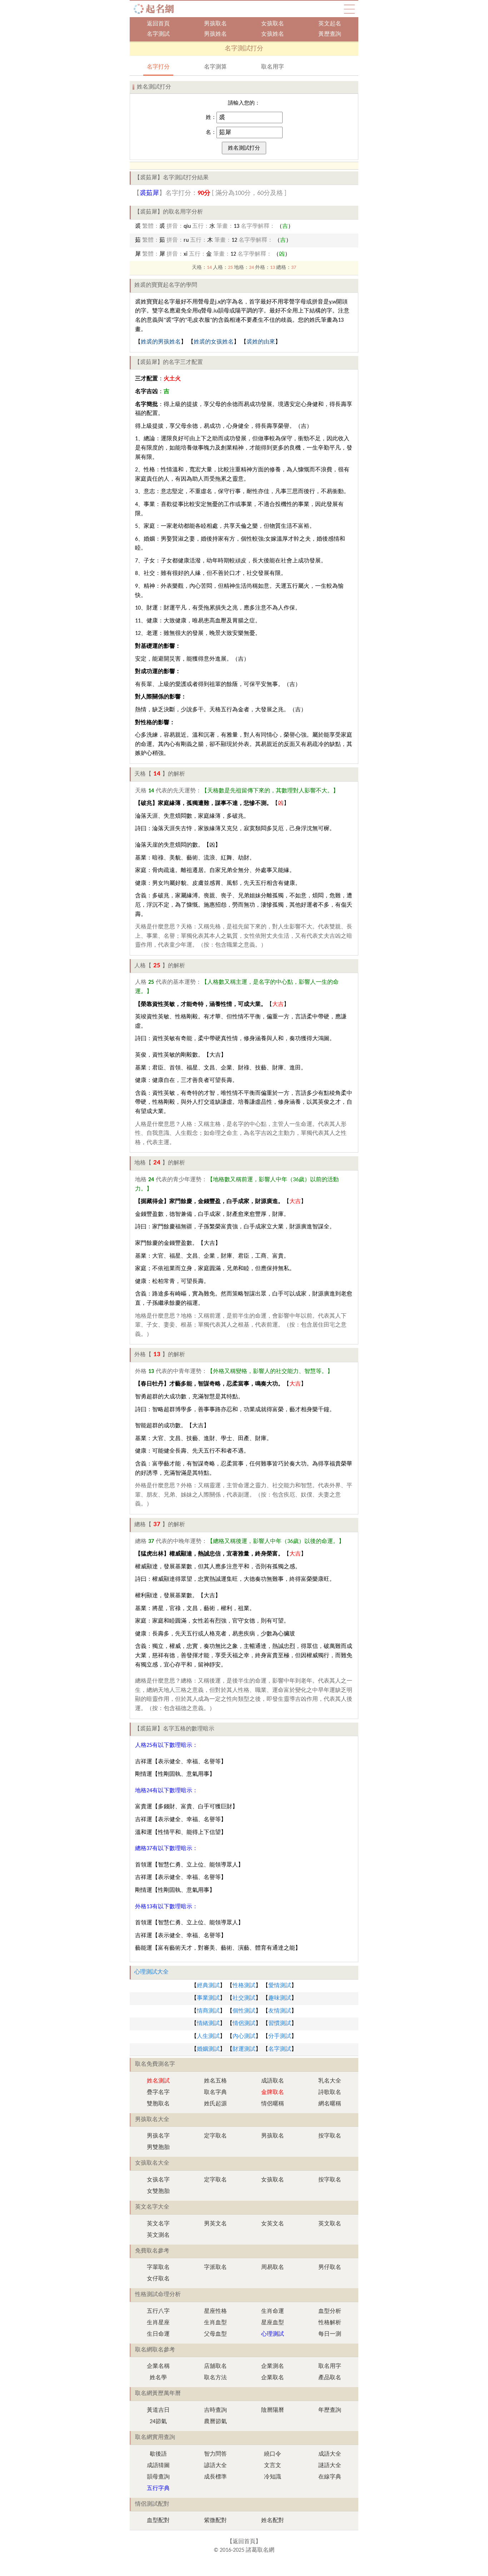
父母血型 (215, 2334)
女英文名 (273, 2224)
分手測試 (280, 2036)
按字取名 (330, 2136)
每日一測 (330, 2334)
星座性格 (215, 2311)
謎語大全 (330, 2466)
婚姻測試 (208, 2049)
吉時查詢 (215, 2410)
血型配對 (158, 2521)
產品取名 (330, 2378)
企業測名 (273, 2366)
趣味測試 (280, 1998)
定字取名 (215, 2136)
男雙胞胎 (158, 2147)
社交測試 (244, 1998)
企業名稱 (158, 2366)
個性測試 (244, 2011)
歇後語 (158, 2454)
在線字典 (330, 2477)
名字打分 (158, 67)
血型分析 (330, 2311)
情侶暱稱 (273, 2104)
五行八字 (158, 2311)
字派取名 (215, 2267)
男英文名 (215, 2224)
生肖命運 (273, 2311)
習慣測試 (280, 2024)
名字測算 (215, 67)
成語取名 (273, 2081)
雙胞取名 (158, 2104)
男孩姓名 (215, 34)
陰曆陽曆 (273, 2410)
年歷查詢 (330, 2410)
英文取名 (330, 2224)
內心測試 (244, 2036)
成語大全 (330, 2454)
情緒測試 (208, 2024)
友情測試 (280, 2011)
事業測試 (208, 1998)
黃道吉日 (158, 2410)
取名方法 (215, 2378)
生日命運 (158, 2334)
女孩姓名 (273, 34)
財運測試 (244, 2049)
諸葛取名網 (156, 9)
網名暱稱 (330, 2104)
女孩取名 (273, 24)
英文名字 (158, 2224)
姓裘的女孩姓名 (214, 342)
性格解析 (330, 2323)
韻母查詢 (158, 2477)
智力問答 (215, 2454)
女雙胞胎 (158, 2191)
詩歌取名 (330, 2093)
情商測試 (208, 2011)
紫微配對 (215, 2521)
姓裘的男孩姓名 (161, 342)
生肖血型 (215, 2323)
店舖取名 (215, 2366)
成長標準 (215, 2477)
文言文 (273, 2466)
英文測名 (158, 2235)
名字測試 (158, 34)
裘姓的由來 (261, 342)
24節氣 (158, 2422)
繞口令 (273, 2454)
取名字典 (215, 2093)
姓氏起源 (215, 2104)
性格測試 (244, 1986)
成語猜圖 (158, 2466)
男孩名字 (158, 2136)
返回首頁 (158, 24)
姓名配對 (273, 2521)
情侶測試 (244, 2024)
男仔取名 (330, 2267)
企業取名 (273, 2378)
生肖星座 (158, 2323)
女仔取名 (158, 2279)
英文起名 (330, 24)
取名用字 (273, 67)
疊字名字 (158, 2093)
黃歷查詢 (330, 34)
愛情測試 (280, 1986)
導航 (349, 9)
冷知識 (273, 2477)
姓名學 (158, 2378)
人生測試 (208, 2036)
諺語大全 (215, 2466)
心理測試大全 (151, 1972)
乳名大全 (330, 2081)
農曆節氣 (215, 2422)
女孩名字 (158, 2180)
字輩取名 (158, 2267)
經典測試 (208, 1986)
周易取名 (273, 2267)
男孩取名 (215, 24)
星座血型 (273, 2323)
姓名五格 (215, 2081)
